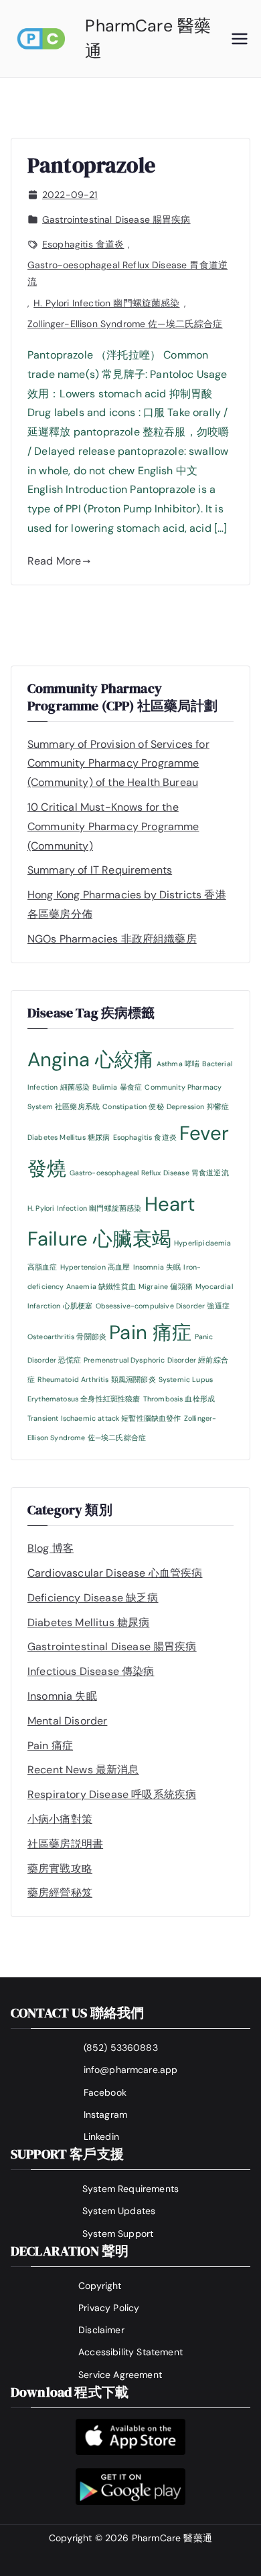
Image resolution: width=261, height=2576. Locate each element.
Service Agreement (120, 2375)
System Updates (119, 2211)
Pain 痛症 (150, 1332)
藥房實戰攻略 (60, 1869)
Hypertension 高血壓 (95, 1267)
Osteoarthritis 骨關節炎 (67, 1336)
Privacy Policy (109, 2308)
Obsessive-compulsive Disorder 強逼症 (163, 1306)
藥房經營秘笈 (60, 1893)
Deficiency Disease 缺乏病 (93, 1598)
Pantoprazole (91, 165)
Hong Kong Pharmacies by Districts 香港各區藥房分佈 (127, 904)
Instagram (105, 2114)
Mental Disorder (67, 1721)
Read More (54, 561)
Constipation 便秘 (133, 1106)
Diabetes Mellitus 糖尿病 (69, 1137)
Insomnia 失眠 (157, 1267)
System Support (118, 2234)
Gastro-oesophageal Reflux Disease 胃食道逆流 (127, 273)
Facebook (105, 2092)
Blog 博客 (51, 1548)
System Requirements (130, 2189)
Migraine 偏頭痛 (166, 1286)
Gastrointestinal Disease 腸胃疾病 (116, 219)
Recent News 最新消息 (83, 1770)
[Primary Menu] (240, 39)
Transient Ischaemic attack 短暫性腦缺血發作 (104, 1418)
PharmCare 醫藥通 (172, 2538)
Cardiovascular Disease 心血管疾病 (115, 1573)
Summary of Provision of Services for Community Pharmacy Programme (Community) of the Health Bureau (118, 764)
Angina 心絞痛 (91, 1060)
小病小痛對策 (60, 1819)
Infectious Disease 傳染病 (91, 1671)
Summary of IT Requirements (100, 870)
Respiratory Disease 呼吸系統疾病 (112, 1794)
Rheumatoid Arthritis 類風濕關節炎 (96, 1379)
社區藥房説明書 (65, 1844)
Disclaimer (101, 2330)
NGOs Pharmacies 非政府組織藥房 (112, 939)
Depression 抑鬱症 (198, 1106)
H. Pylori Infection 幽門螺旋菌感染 (106, 303)
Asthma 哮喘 (178, 1064)
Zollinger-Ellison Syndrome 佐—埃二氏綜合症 (125, 324)
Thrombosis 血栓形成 (179, 1399)
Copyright (100, 2286)
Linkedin (101, 2137)
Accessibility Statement (130, 2352)
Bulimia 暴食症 (117, 1087)
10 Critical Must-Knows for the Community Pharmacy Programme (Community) (113, 826)
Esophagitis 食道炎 (83, 244)
